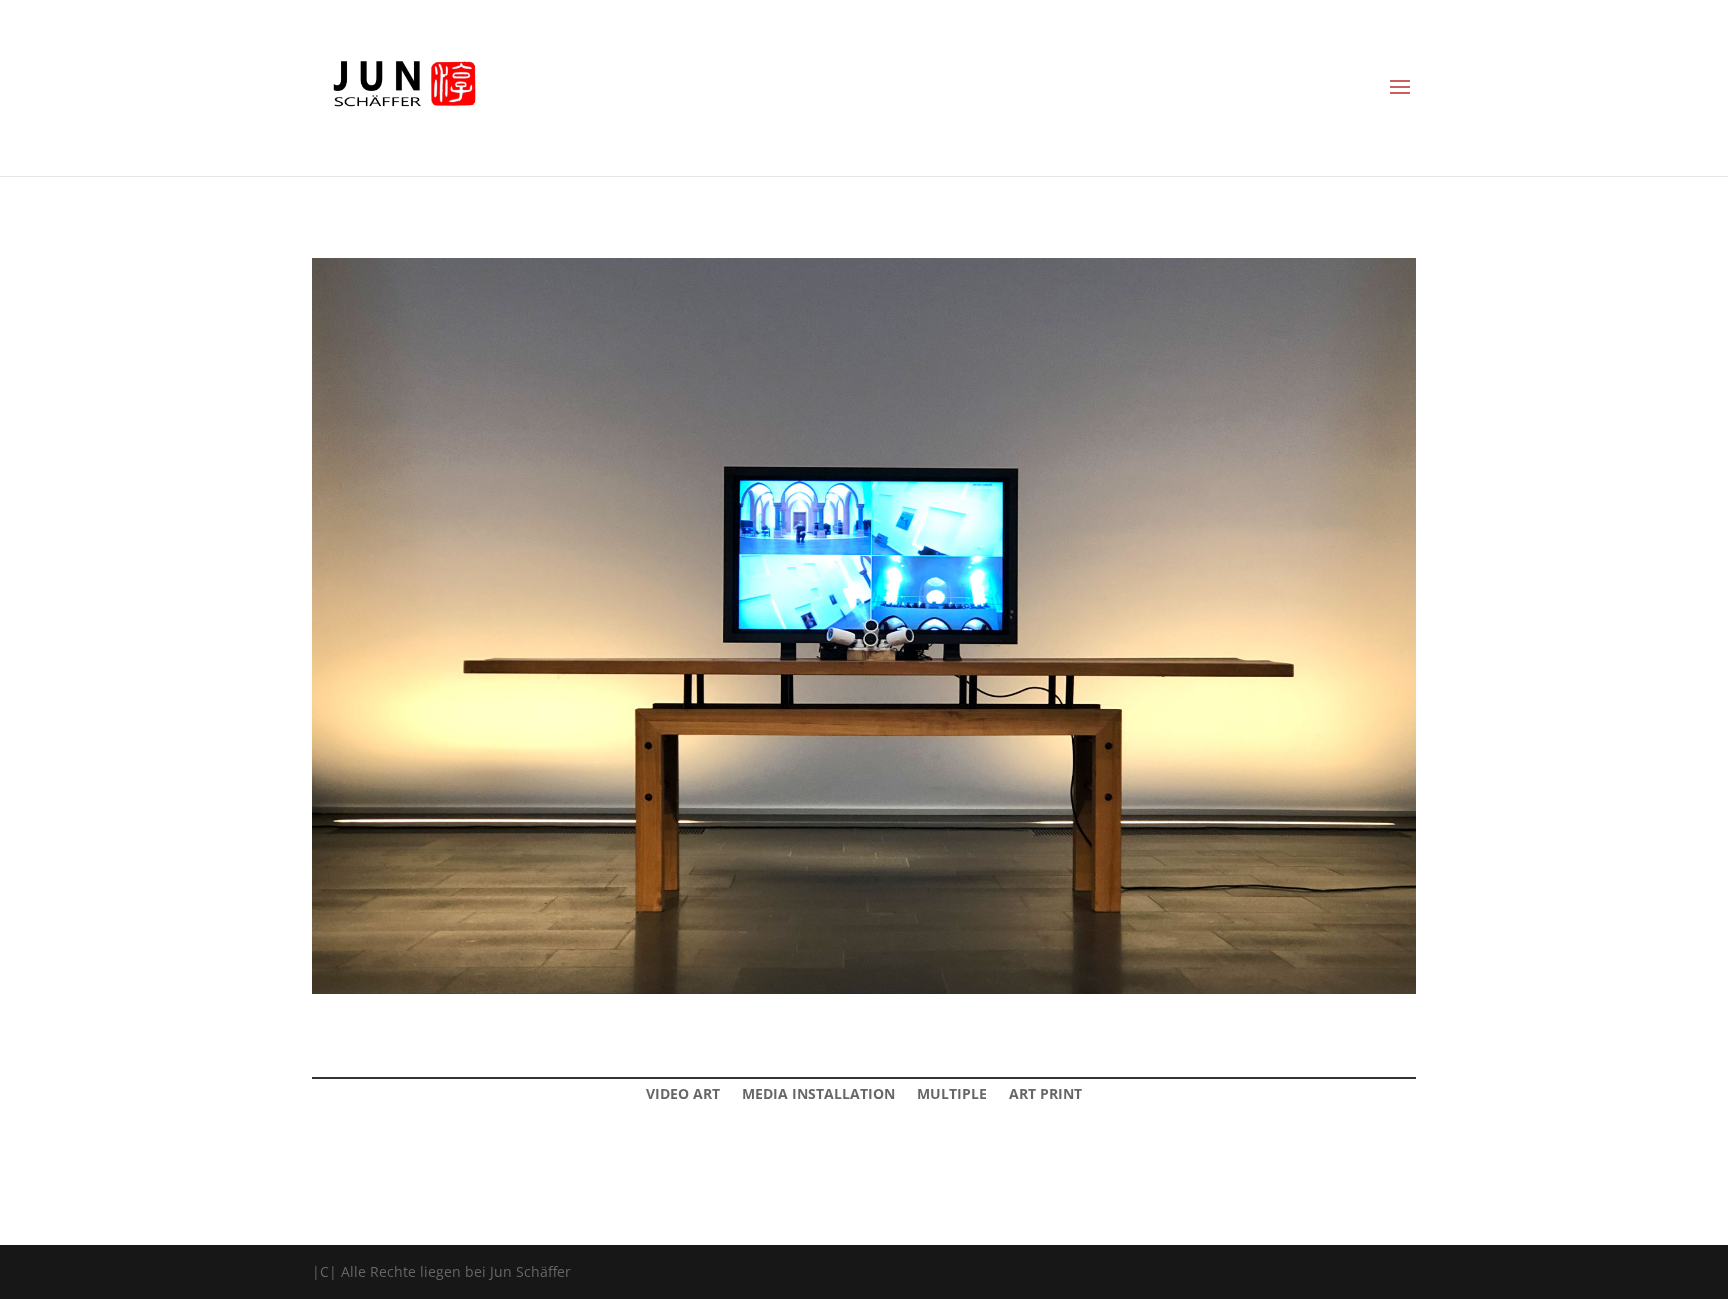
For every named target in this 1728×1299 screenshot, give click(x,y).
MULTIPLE (952, 1095)
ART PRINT (1045, 1095)
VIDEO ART (683, 1095)
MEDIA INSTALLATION (818, 1095)
